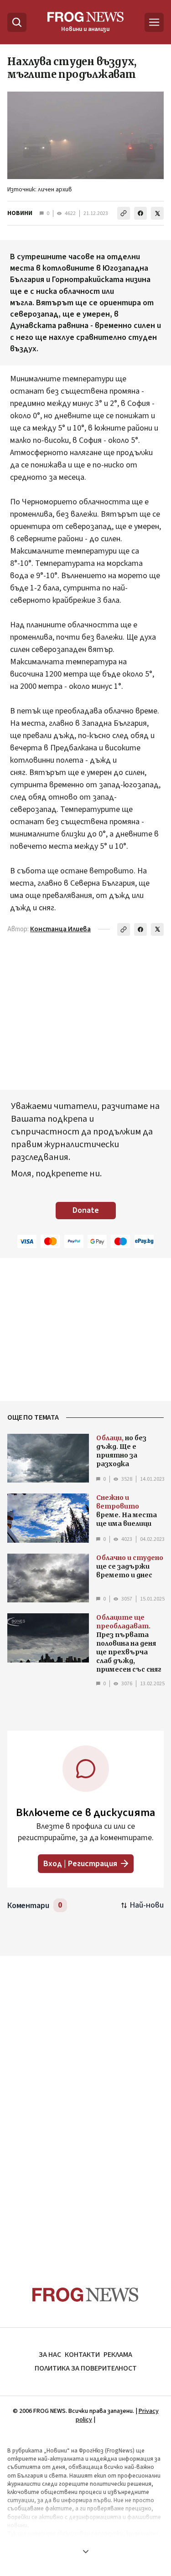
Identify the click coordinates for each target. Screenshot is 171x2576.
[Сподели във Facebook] (140, 213)
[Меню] (154, 22)
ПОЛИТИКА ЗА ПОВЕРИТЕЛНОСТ (86, 2368)
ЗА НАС (50, 2355)
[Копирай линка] (124, 213)
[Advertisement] (86, 2104)
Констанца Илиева (60, 929)
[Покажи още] (85, 2551)
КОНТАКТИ (82, 2355)
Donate (86, 1210)
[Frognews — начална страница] (85, 2295)
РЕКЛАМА (118, 2355)
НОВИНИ (20, 213)
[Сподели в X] (157, 213)
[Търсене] (17, 22)
